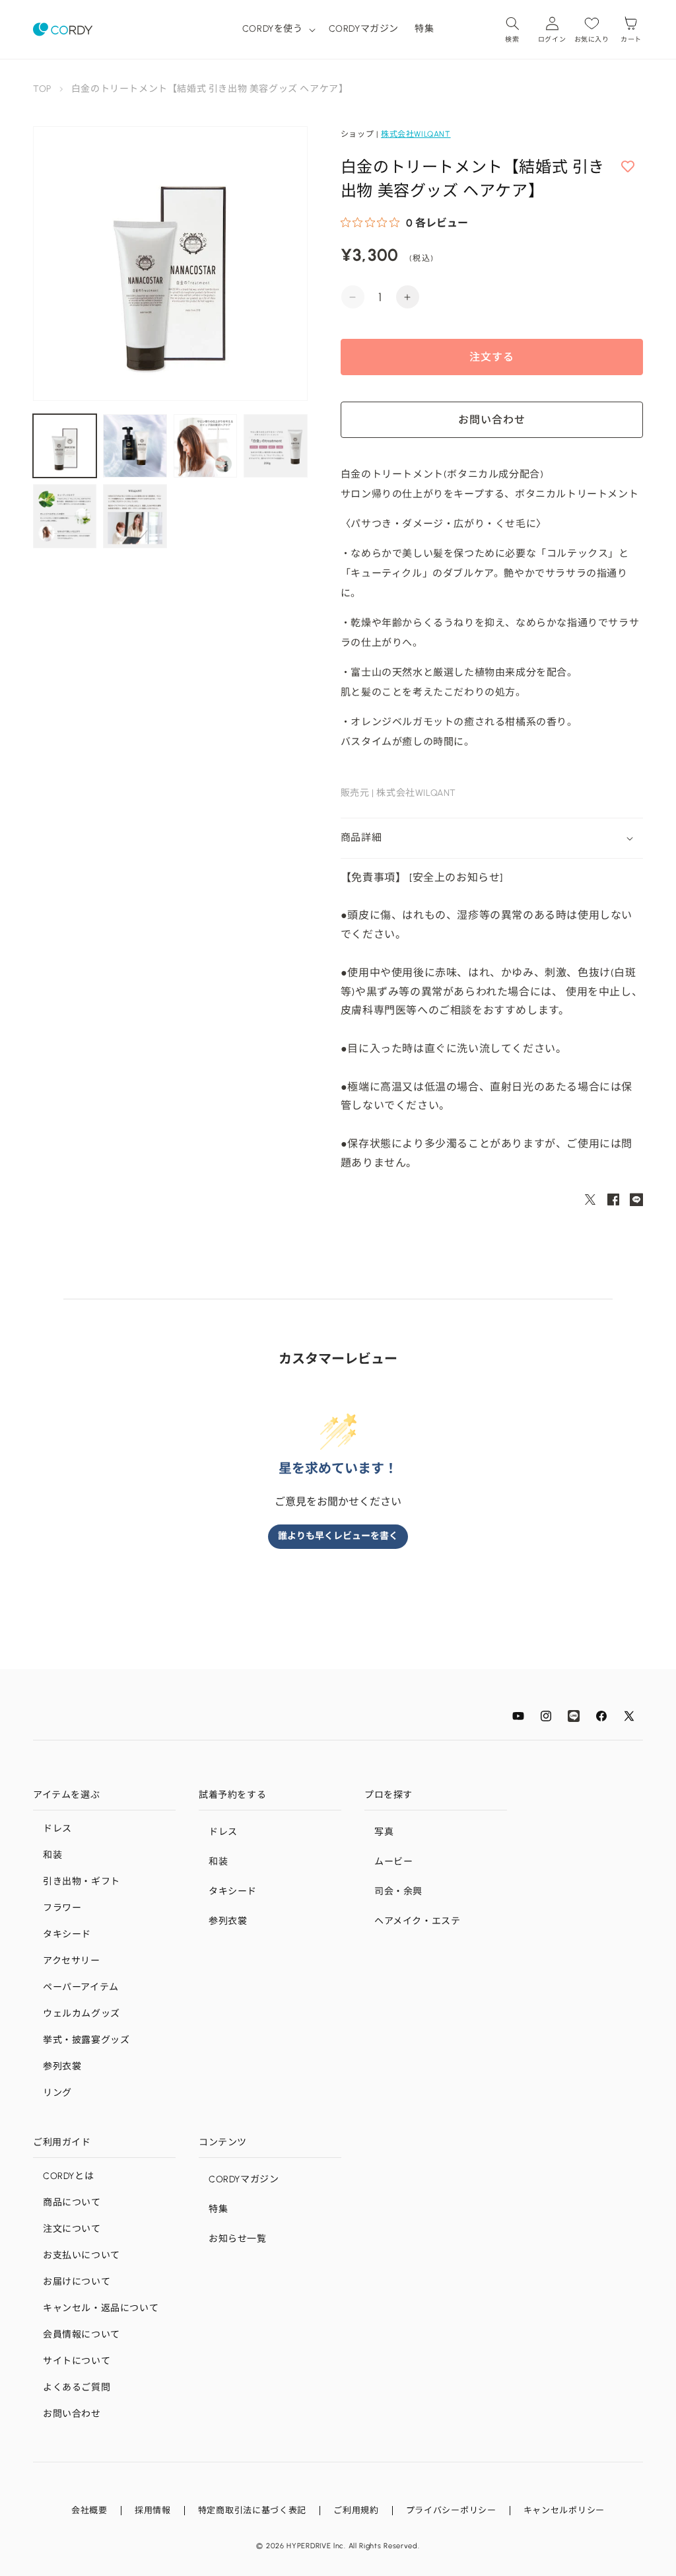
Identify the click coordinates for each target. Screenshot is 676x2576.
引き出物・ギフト (82, 1881)
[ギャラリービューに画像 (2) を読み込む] (135, 446)
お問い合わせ (72, 2414)
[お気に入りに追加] (628, 167)
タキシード (67, 1934)
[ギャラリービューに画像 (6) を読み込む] (135, 516)
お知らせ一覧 (238, 2239)
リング (57, 2093)
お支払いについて (82, 2255)
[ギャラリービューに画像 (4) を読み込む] (275, 446)
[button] (278, 29)
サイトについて (77, 2361)
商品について (72, 2202)
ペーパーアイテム (81, 1987)
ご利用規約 (356, 2510)
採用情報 (153, 2510)
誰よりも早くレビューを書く (338, 1536)
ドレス (57, 1829)
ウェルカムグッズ (82, 2014)
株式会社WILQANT (416, 134)
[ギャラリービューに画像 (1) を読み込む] (65, 446)
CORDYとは (68, 2176)
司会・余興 (398, 1891)
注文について (72, 2229)
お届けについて (77, 2282)
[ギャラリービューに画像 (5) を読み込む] (65, 516)
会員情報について (82, 2335)
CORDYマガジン (244, 2179)
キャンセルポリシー (564, 2510)
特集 (218, 2209)
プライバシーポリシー (451, 2510)
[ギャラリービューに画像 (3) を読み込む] (205, 446)
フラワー (62, 1908)
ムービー (393, 1862)
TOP (42, 89)
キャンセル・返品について (101, 2308)
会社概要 (89, 2510)
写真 (384, 1832)
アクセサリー (72, 1961)
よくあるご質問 (77, 2387)
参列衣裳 (62, 2066)
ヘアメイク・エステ (417, 1921)
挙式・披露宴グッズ (86, 2040)
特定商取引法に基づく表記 (252, 2510)
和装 (52, 1855)
